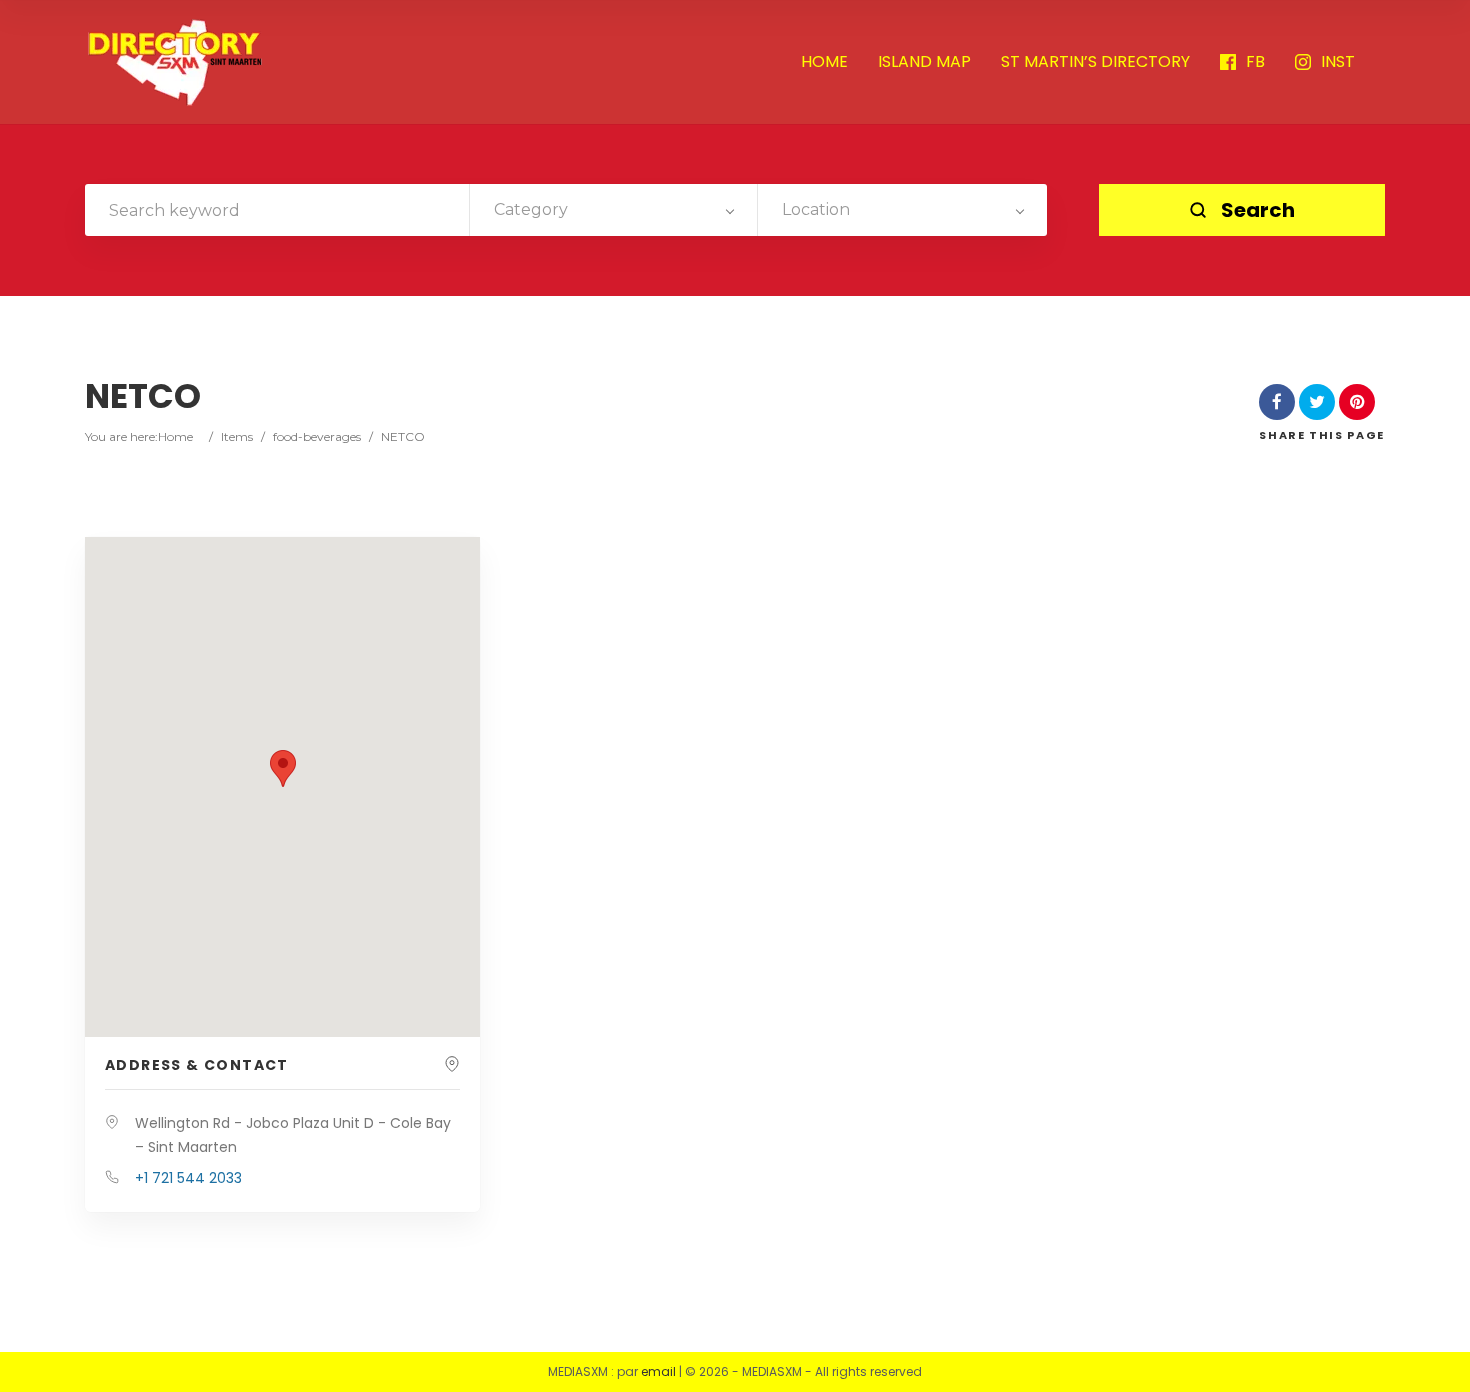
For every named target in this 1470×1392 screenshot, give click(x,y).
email (658, 1371)
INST (1338, 62)
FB (1255, 62)
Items (237, 436)
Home (175, 436)
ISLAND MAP (924, 62)
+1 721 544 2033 (188, 1178)
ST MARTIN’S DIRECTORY (1095, 62)
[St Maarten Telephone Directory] (175, 62)
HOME (824, 62)
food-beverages (317, 436)
